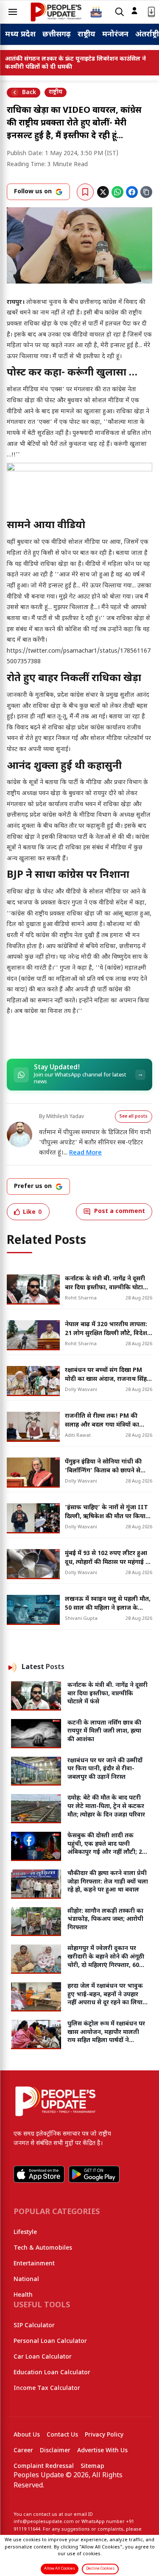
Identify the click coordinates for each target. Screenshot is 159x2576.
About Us (27, 2435)
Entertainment (34, 2264)
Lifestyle (25, 2232)
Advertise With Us (102, 2451)
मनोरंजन (115, 35)
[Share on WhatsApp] (117, 192)
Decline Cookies (100, 2569)
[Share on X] (103, 192)
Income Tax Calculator (47, 2388)
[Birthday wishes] (96, 12)
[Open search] (120, 12)
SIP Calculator (34, 2326)
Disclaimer (55, 2451)
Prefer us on (33, 1186)
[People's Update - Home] (56, 12)
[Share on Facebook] (132, 192)
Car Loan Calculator (43, 2357)
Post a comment (120, 1211)
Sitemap (92, 2466)
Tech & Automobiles (43, 2248)
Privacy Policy (104, 2435)
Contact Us (62, 2435)
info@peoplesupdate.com (44, 2522)
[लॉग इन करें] (134, 11)
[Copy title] (146, 192)
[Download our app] (151, 12)
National (26, 2280)
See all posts (134, 1117)
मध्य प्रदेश (20, 35)
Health (23, 2295)
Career (23, 2451)
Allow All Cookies (60, 2569)
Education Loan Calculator (52, 2373)
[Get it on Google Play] (94, 2174)
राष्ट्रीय (86, 35)
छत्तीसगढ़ (57, 35)
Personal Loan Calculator (50, 2341)
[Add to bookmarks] (85, 192)
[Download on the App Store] (39, 2174)
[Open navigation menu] (13, 12)
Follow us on (33, 192)
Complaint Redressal (44, 2466)
